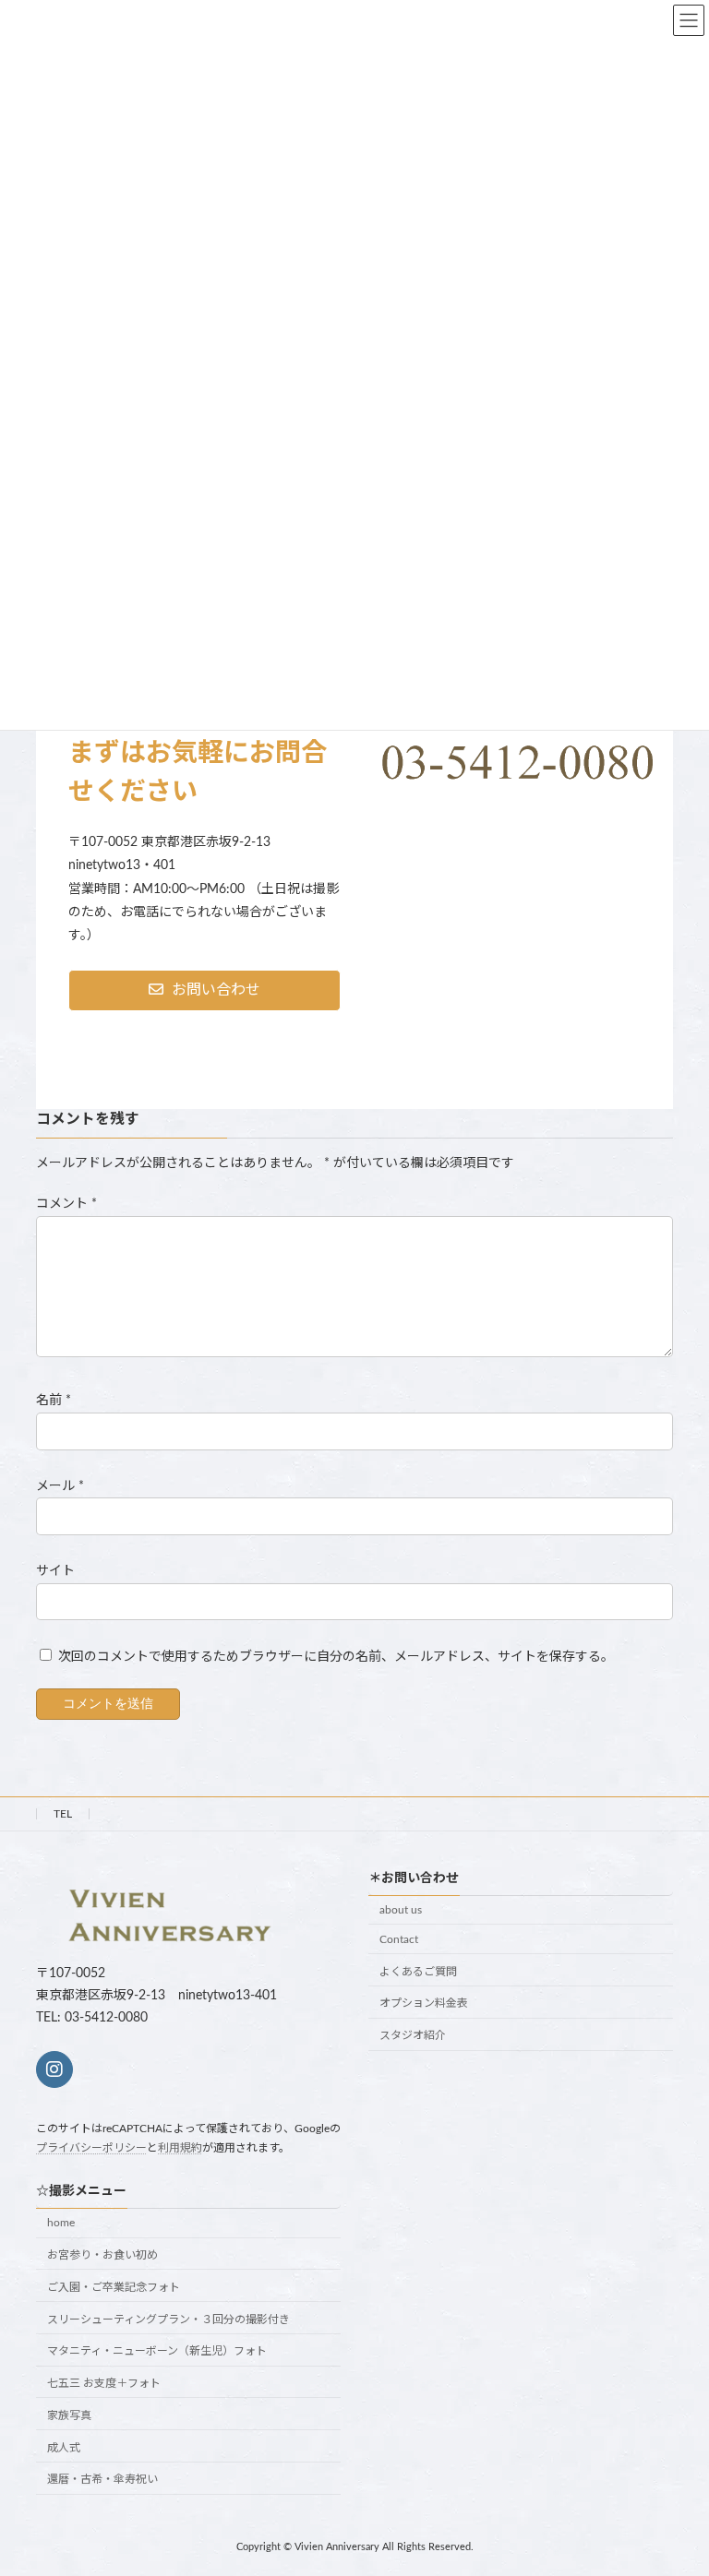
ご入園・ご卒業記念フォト (114, 2287)
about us (401, 1910)
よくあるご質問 (418, 1972)
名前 (54, 1401)
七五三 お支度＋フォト (104, 2383)
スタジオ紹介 (413, 2035)
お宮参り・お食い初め (102, 2255)
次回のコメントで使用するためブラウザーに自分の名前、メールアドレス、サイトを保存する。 (336, 1657)
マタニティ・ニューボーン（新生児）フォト (157, 2352)
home (61, 2223)
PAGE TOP (674, 2479)
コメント (66, 1204)
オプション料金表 (424, 2004)
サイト (55, 1570)
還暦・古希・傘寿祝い (102, 2480)
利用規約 (180, 2148)
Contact (399, 1939)
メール (60, 1485)
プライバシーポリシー (91, 2148)
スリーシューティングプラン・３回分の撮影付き (168, 2320)
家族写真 (69, 2415)
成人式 (64, 2448)
